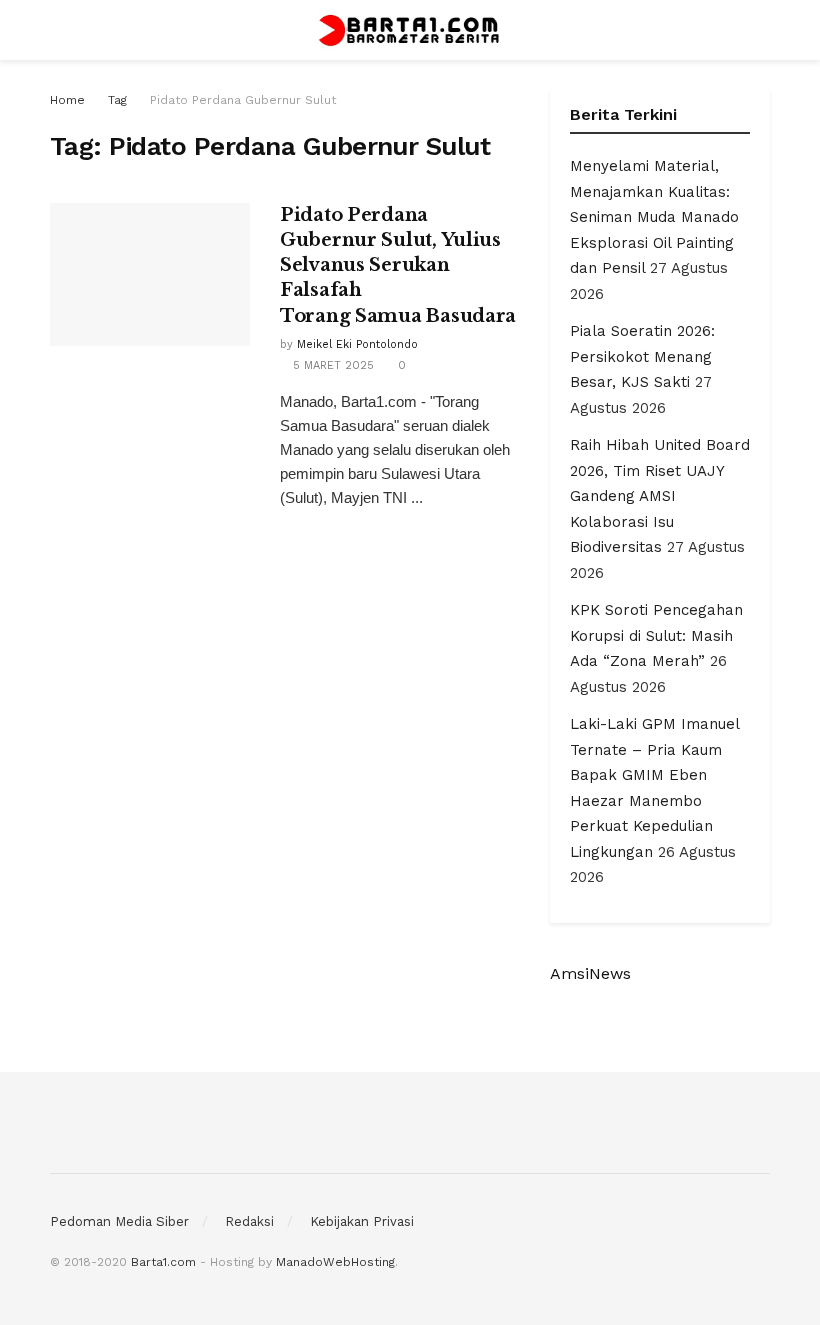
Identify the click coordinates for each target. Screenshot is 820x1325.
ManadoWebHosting (335, 1262)
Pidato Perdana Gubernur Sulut (243, 100)
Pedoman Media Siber (119, 1221)
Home (67, 100)
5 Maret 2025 (331, 365)
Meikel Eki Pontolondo (357, 344)
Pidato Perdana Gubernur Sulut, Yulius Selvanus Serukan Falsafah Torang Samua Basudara (398, 265)
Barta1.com (163, 1262)
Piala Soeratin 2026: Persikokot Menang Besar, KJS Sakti (642, 356)
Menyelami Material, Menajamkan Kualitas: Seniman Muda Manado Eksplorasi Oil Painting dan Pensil (654, 217)
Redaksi (249, 1221)
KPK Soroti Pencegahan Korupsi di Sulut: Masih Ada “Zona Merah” (656, 635)
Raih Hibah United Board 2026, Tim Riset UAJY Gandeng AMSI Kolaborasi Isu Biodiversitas (660, 496)
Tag (117, 100)
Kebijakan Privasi (362, 1221)
